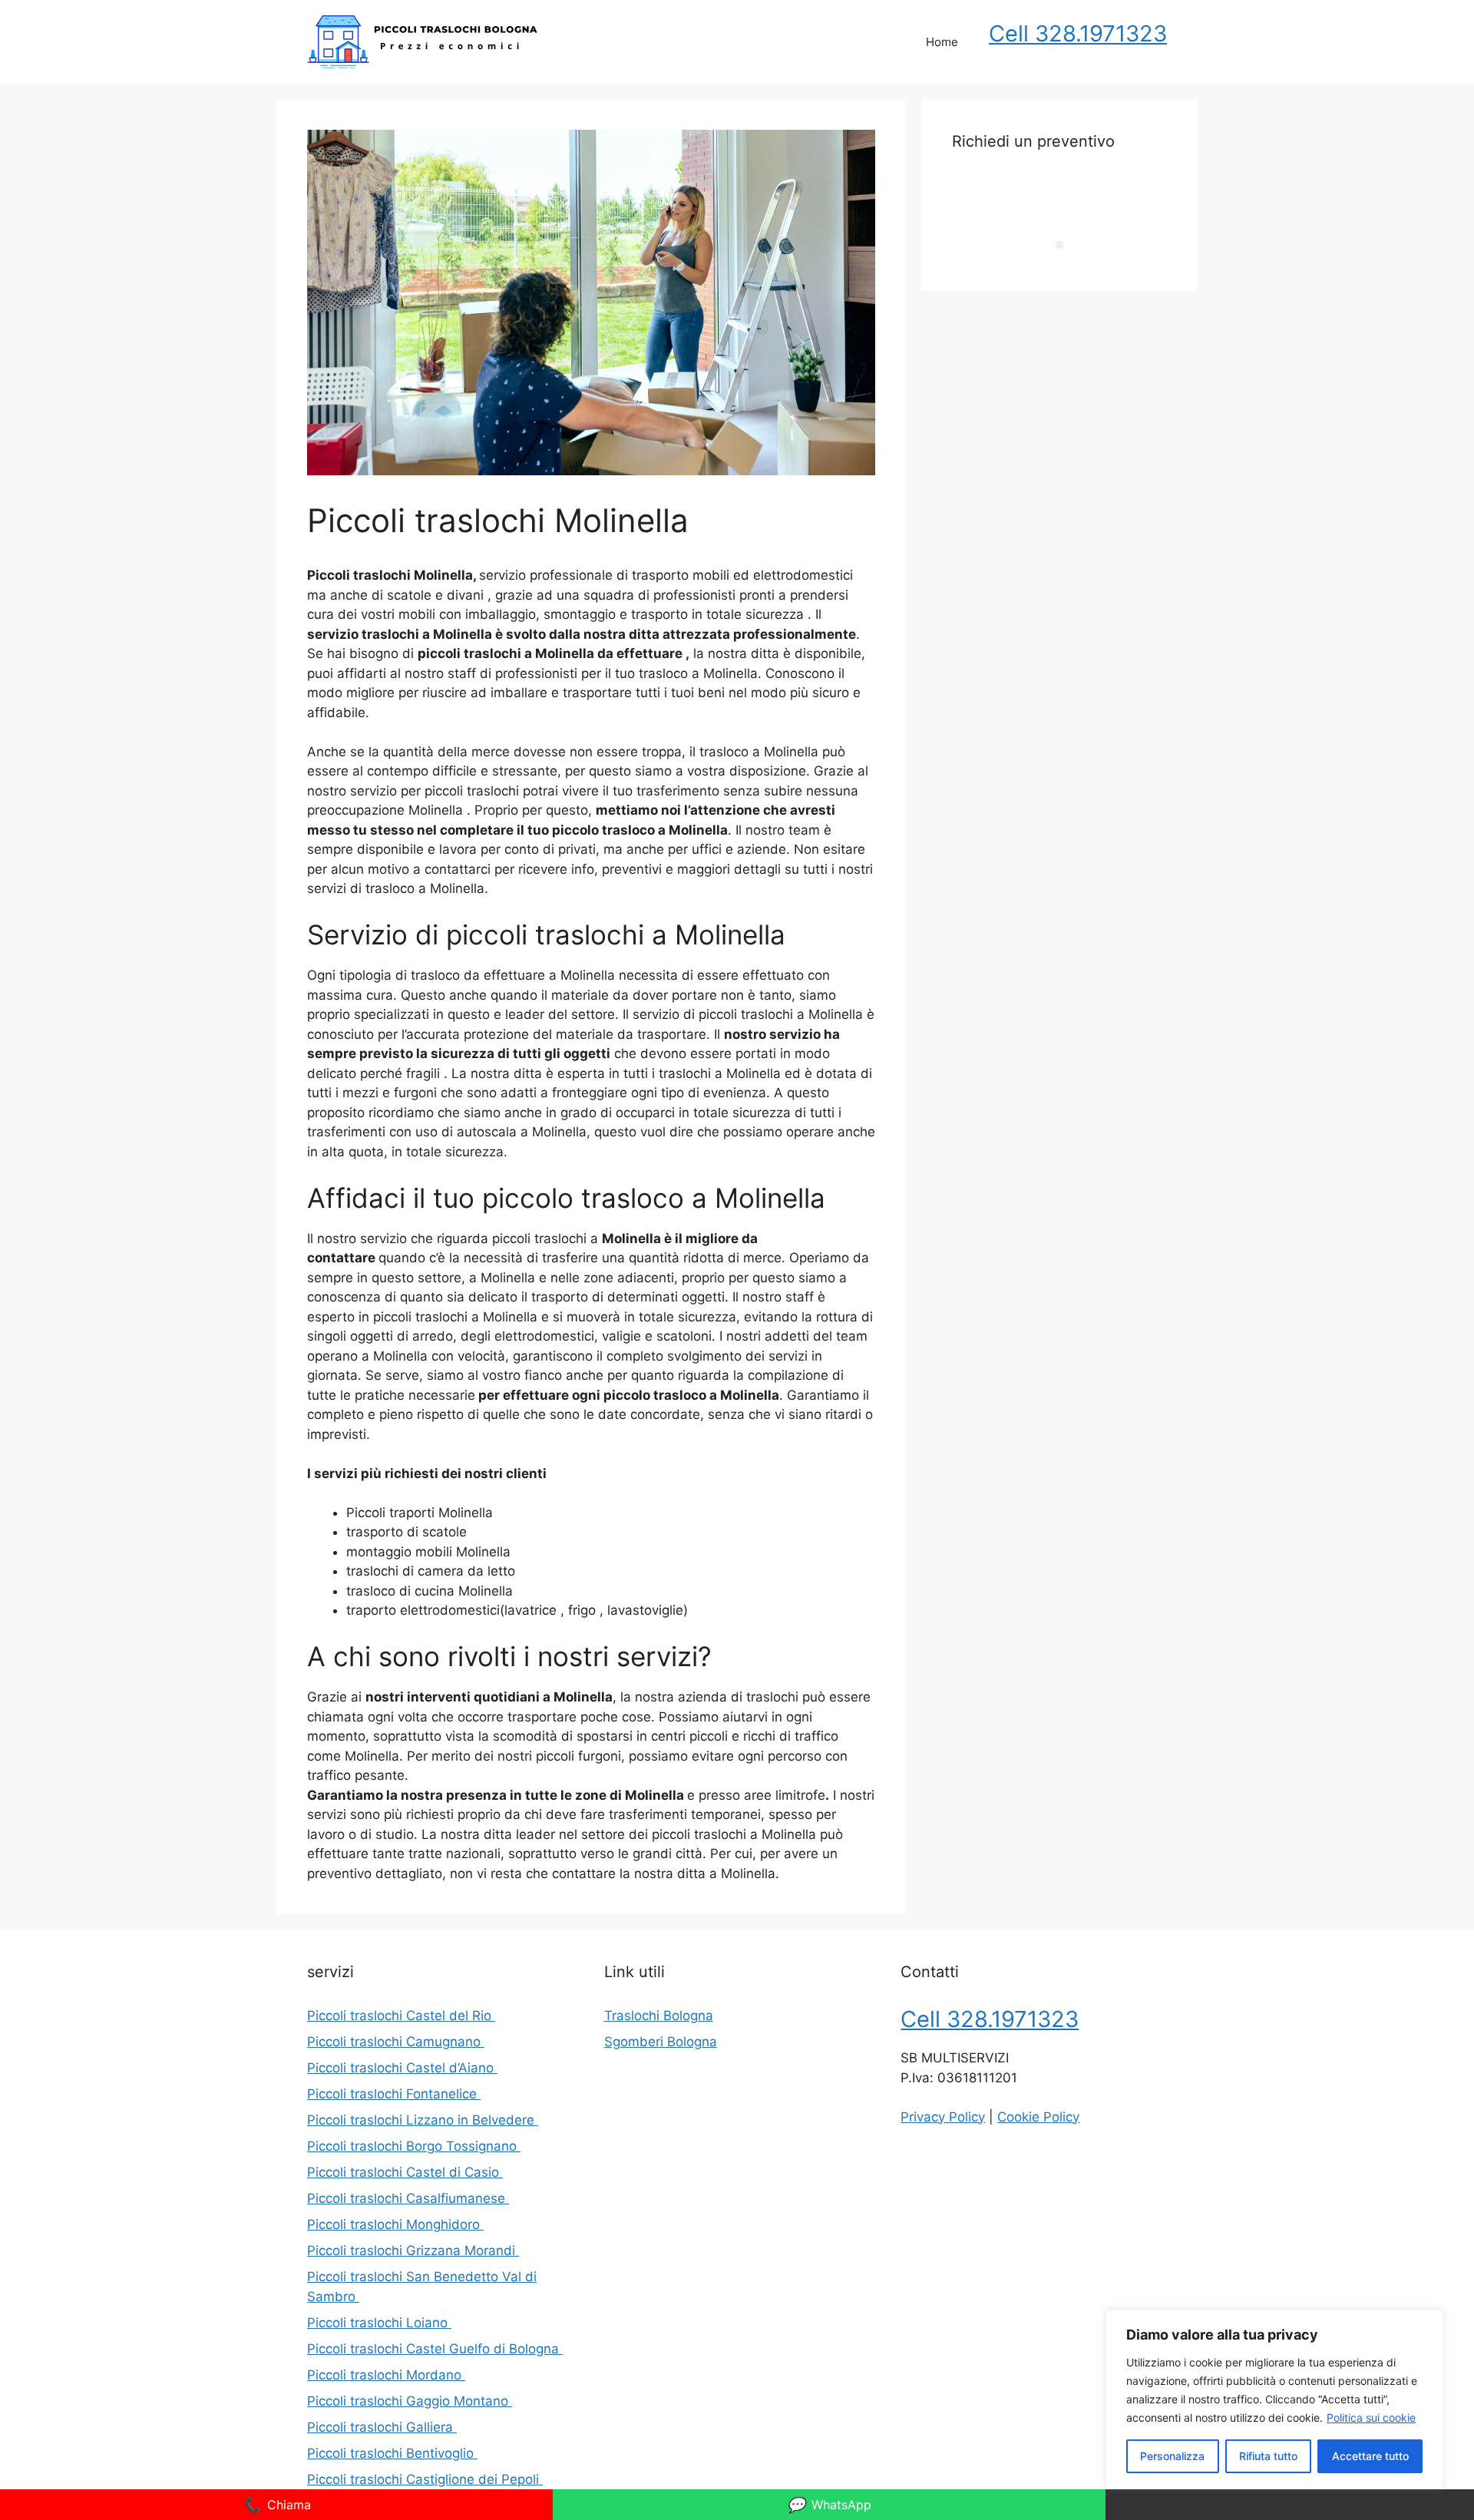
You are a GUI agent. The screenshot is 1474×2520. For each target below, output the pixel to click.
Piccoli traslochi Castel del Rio (401, 2016)
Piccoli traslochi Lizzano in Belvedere (423, 2120)
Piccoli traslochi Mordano (386, 2375)
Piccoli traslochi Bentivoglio (392, 2453)
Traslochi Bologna (659, 2016)
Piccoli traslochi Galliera (382, 2427)
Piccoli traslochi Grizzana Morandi (413, 2250)
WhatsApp (829, 2505)
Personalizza (1172, 2456)
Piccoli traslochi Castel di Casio (405, 2172)
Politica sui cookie (1371, 2417)
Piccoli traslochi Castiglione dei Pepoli (425, 2479)
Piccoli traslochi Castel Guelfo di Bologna (435, 2349)
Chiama (277, 2505)
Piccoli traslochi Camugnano (396, 2042)
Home (942, 42)
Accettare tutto (1370, 2456)
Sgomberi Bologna (661, 2042)
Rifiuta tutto (1268, 2456)
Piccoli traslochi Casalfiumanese (408, 2198)
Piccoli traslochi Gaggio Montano (410, 2401)
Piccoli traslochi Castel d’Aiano (402, 2068)
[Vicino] (1427, 2323)
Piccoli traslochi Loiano (379, 2323)
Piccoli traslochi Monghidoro (395, 2224)
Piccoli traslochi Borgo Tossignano (414, 2146)
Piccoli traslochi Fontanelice (394, 2094)
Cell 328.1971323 (1078, 33)
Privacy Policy (943, 2117)
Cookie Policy (1038, 2117)
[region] (1274, 2399)
